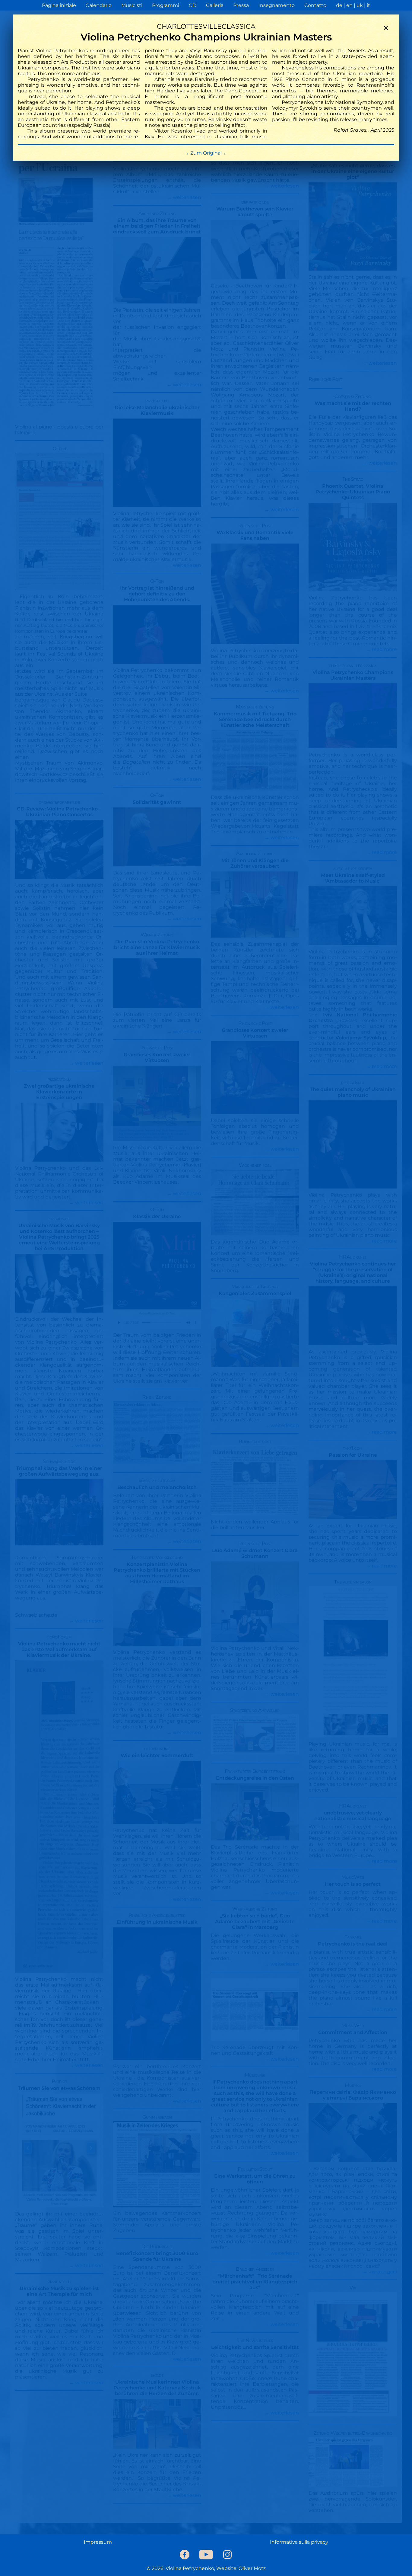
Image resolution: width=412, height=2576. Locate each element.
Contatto (315, 5)
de (339, 5)
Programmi (166, 5)
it (368, 5)
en (349, 5)
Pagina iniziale (59, 5)
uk (360, 5)
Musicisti (132, 5)
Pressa (241, 5)
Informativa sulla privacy (299, 2542)
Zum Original (206, 153)
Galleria (215, 5)
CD (193, 5)
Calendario (99, 5)
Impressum (98, 2542)
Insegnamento (277, 5)
